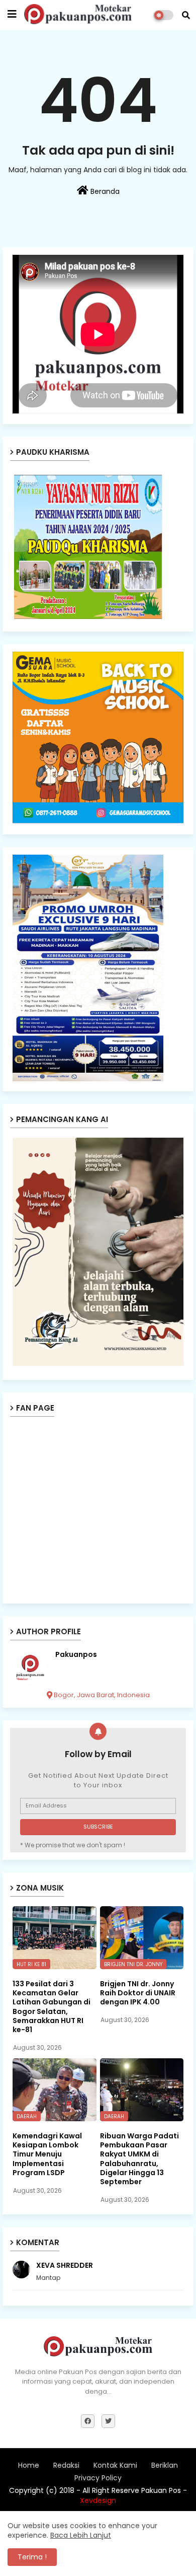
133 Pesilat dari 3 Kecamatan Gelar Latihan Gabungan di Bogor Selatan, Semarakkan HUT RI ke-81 (52, 2007)
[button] (186, 15)
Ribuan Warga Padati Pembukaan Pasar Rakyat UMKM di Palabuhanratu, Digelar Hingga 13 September (139, 2159)
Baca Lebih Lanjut (81, 2535)
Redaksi (66, 2465)
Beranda (104, 191)
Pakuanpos (76, 1655)
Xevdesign (98, 2500)
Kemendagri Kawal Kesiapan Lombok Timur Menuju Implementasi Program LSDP (47, 2154)
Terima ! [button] (32, 2557)
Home (29, 2465)
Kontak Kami (115, 2465)
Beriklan (165, 2465)
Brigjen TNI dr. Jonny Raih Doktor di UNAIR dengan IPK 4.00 (138, 1993)
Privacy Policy (98, 2478)
